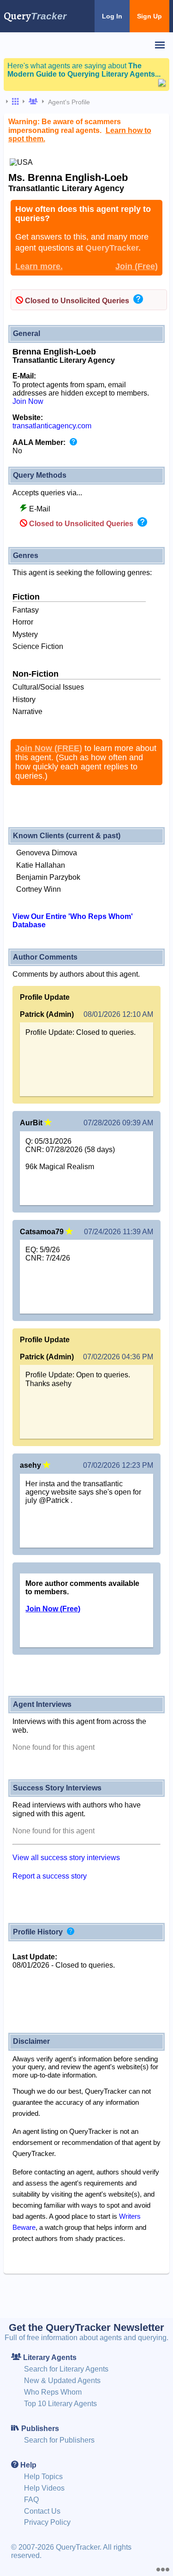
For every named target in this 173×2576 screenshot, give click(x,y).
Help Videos (44, 2488)
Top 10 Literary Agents (60, 2404)
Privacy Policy (47, 2522)
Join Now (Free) (53, 1609)
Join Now (28, 401)
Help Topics (43, 2477)
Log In (112, 16)
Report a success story (50, 1876)
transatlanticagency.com (52, 426)
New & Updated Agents (62, 2381)
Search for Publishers (59, 2440)
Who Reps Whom (53, 2392)
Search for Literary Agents (66, 2369)
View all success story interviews (66, 1858)
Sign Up (149, 16)
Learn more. (39, 266)
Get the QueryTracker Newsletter (86, 2327)
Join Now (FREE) (49, 748)
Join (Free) (137, 266)
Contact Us (42, 2511)
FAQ (31, 2500)
